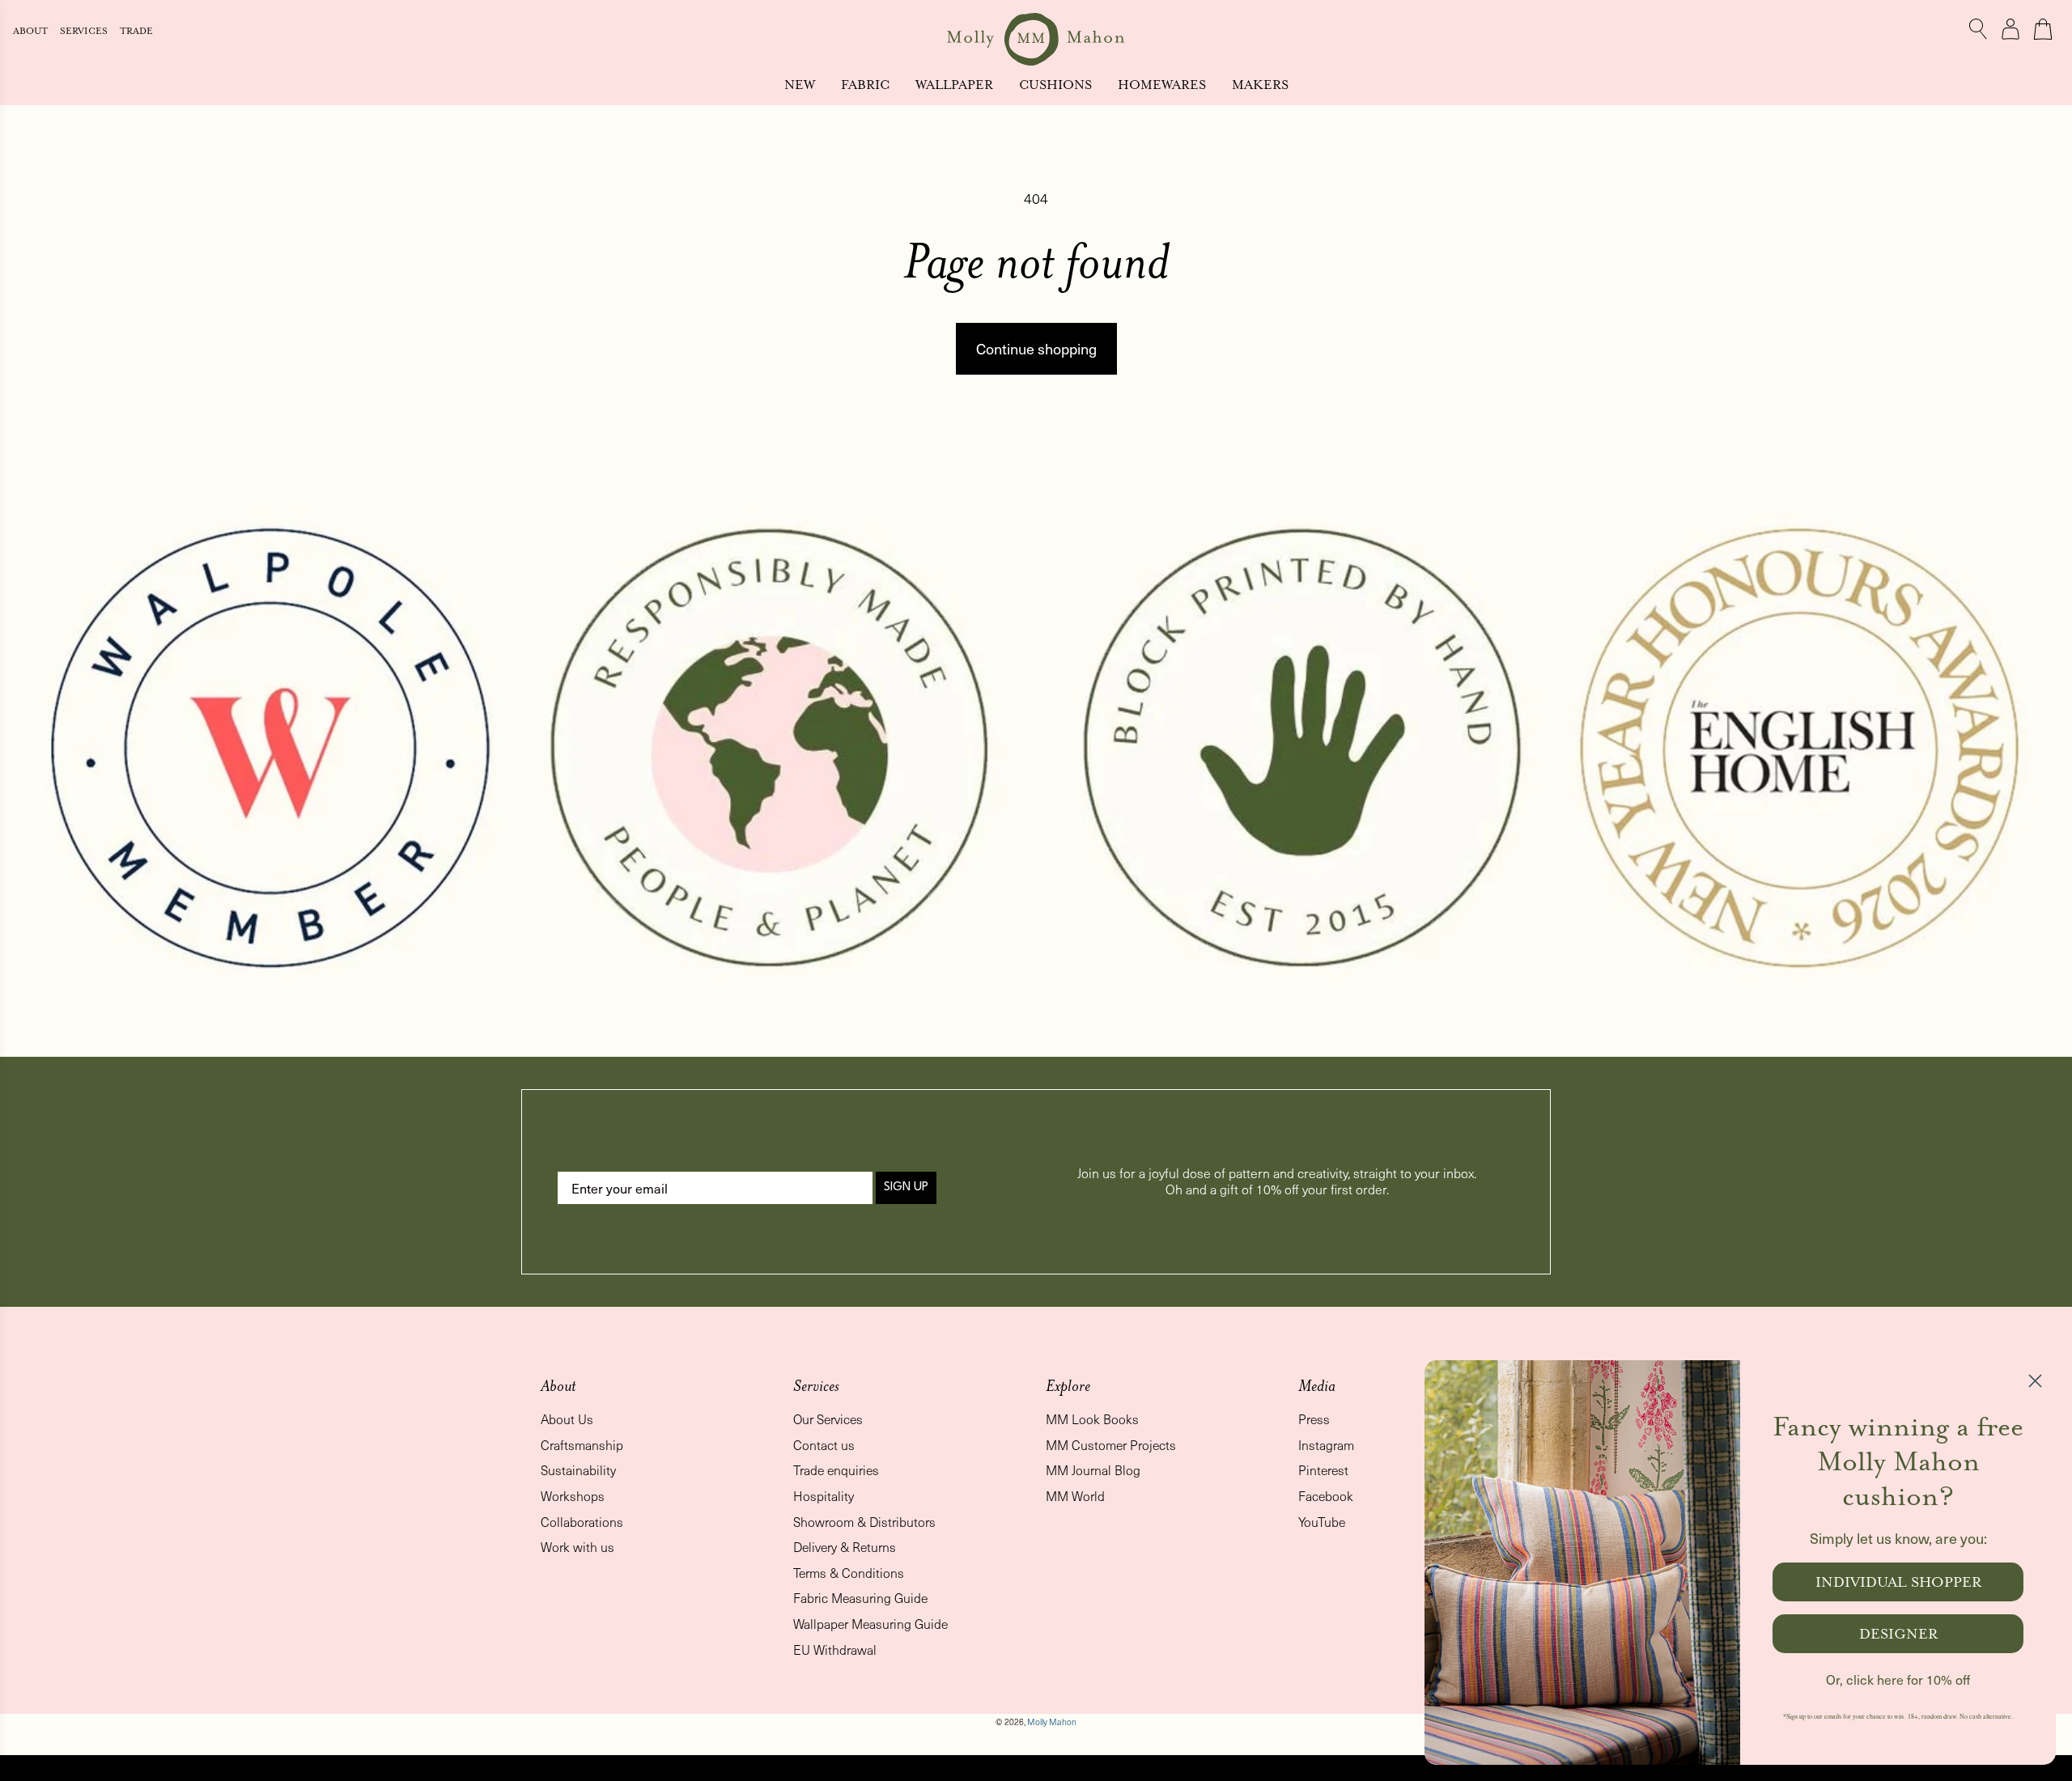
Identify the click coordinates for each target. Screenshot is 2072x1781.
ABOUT (32, 31)
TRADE (136, 31)
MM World (1075, 1496)
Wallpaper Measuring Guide (870, 1624)
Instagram (1326, 1445)
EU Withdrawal (835, 1650)
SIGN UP (906, 1187)
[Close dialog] (2035, 1381)
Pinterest (1323, 1470)
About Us (567, 1419)
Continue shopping (1036, 348)
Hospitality (824, 1496)
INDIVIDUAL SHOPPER (1898, 1582)
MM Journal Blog (1093, 1470)
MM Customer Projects (1111, 1445)
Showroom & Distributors (864, 1522)
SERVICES (85, 31)
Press (1314, 1419)
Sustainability (578, 1470)
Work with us (577, 1547)
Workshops (573, 1496)
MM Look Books (1092, 1419)
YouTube (1322, 1522)
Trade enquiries (836, 1470)
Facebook (1326, 1496)
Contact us (824, 1445)
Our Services (828, 1419)
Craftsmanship (582, 1445)
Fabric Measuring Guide (860, 1598)
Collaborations (582, 1522)
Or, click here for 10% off (1898, 1679)
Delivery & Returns (845, 1547)
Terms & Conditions (849, 1573)
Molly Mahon (1052, 1722)
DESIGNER (1898, 1634)
